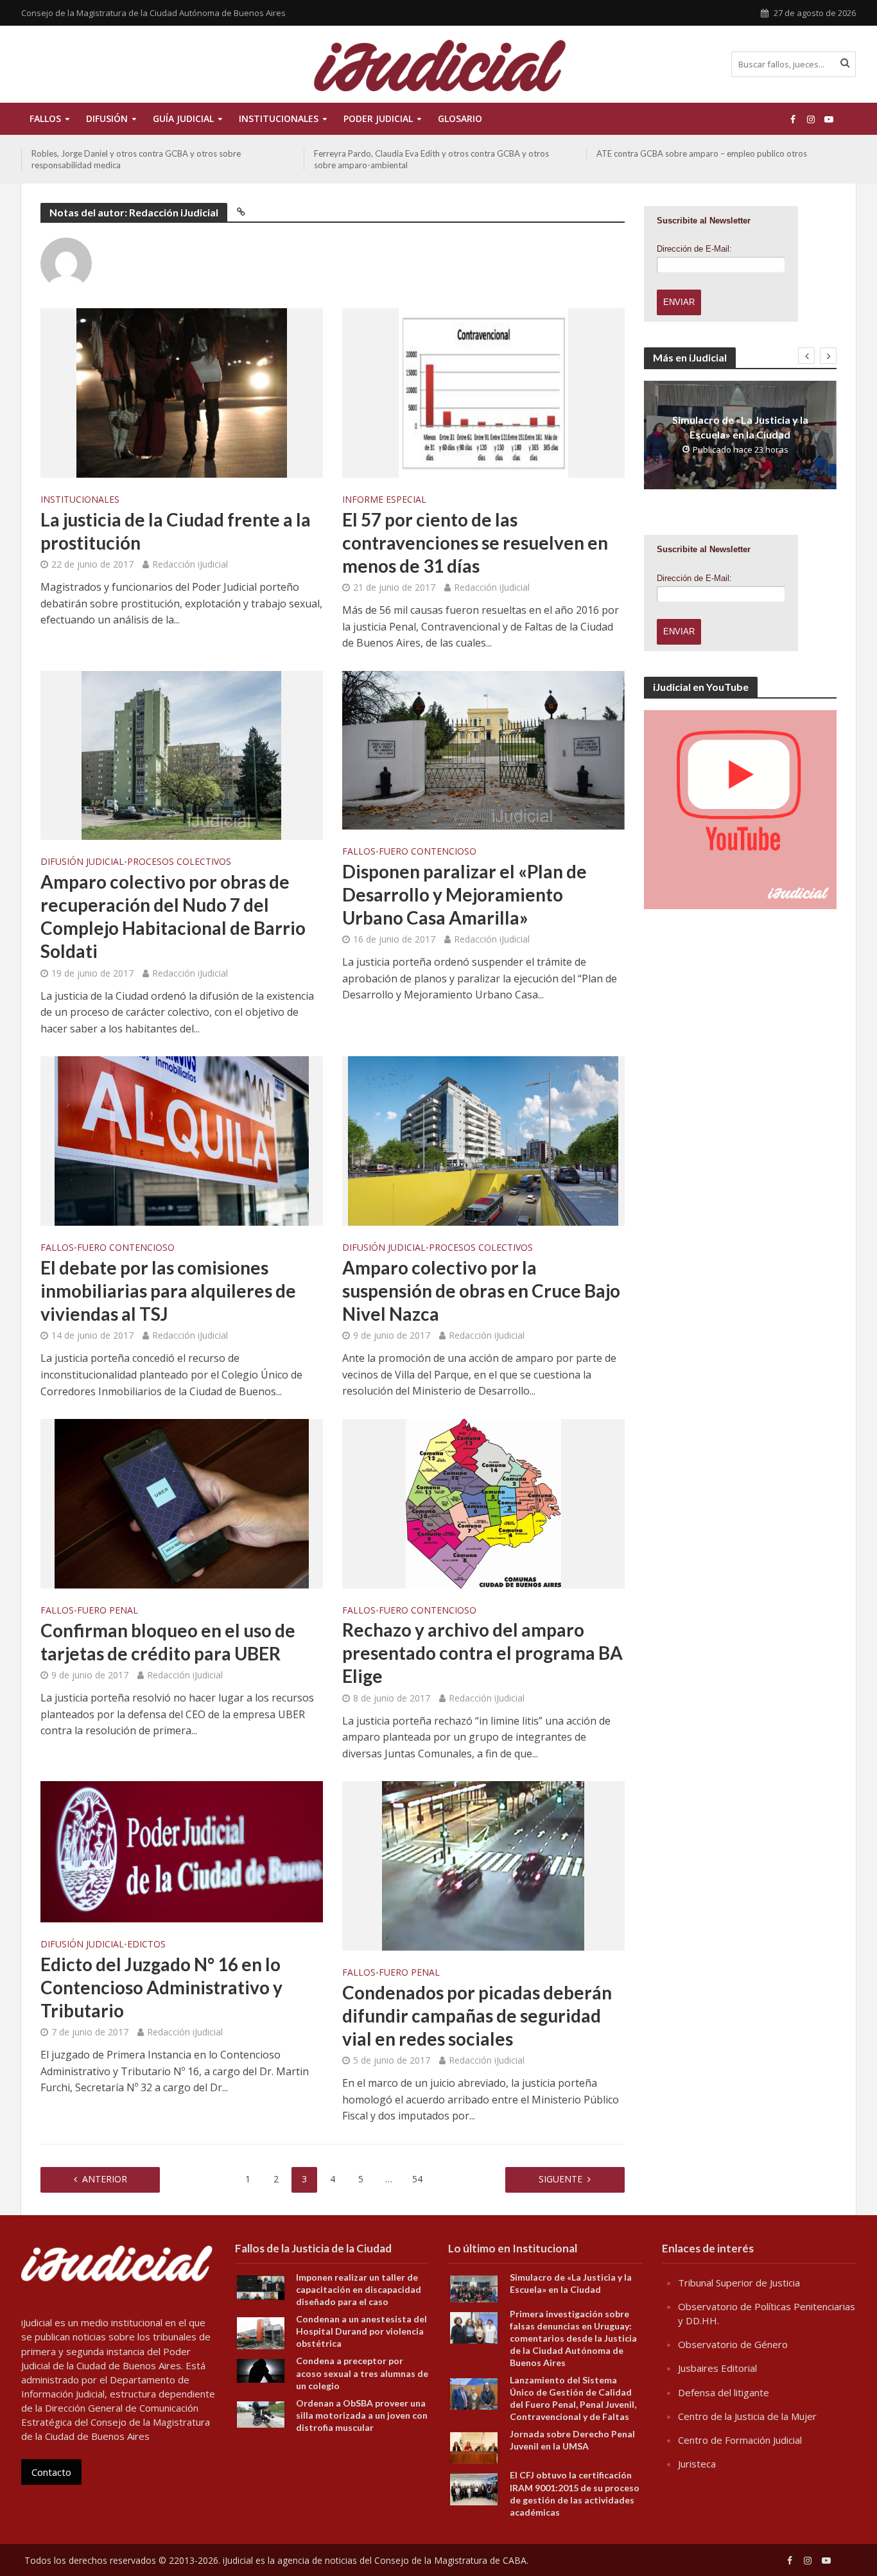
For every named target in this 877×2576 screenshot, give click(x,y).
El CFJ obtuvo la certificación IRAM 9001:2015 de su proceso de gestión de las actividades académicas (575, 2493)
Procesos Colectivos (179, 862)
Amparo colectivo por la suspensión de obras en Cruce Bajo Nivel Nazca (481, 1291)
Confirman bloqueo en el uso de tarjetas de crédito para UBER (168, 1642)
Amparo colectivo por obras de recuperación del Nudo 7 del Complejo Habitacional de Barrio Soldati (173, 916)
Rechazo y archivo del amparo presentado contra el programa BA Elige (482, 1653)
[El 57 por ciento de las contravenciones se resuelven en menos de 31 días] (483, 392)
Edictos (146, 1945)
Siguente (560, 2179)
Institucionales (80, 500)
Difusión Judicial (82, 862)
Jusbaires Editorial (717, 2368)
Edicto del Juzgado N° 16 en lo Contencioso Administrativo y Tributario (161, 1987)
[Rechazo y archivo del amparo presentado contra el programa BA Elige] (483, 1502)
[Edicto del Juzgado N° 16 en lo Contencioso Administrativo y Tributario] (182, 1851)
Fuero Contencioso (428, 852)
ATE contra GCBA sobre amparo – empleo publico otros (702, 153)
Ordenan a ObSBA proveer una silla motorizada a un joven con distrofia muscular (362, 2415)
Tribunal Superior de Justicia (739, 2283)
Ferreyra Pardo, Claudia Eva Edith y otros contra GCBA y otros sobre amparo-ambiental (431, 159)
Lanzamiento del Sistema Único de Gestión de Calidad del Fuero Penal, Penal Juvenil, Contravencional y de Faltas (573, 2398)
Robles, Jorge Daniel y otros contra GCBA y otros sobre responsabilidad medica (136, 159)
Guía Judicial (183, 118)
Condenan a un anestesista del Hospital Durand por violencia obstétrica (361, 2331)
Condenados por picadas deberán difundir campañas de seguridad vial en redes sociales (477, 2015)
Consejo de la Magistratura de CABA (450, 2560)
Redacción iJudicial (190, 564)
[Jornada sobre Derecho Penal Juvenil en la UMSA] (474, 2447)
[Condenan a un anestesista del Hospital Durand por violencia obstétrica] (261, 2332)
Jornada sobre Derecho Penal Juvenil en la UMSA (572, 2440)
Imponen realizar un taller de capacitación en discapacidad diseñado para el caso (359, 2289)
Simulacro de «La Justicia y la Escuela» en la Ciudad (740, 427)
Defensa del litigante (724, 2392)
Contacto (51, 2472)
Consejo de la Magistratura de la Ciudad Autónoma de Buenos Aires (153, 13)
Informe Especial (384, 500)
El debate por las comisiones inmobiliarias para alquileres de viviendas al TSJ (168, 1291)
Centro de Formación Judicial (740, 2440)
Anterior (105, 2179)
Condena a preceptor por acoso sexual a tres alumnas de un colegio (362, 2373)
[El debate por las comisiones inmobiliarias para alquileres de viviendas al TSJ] (182, 1140)
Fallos (45, 118)
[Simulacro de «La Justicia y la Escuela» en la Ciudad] (474, 2288)
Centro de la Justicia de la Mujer (747, 2416)
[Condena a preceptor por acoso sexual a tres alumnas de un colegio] (261, 2370)
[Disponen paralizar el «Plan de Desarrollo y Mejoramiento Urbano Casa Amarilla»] (483, 749)
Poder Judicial (378, 118)
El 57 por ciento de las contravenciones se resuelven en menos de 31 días (475, 543)
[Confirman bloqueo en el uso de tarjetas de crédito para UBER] (182, 1502)
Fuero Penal (108, 1611)
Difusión (107, 118)
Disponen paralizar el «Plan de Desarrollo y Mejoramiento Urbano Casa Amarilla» (465, 894)
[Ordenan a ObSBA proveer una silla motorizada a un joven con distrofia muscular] (261, 2413)
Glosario (460, 118)
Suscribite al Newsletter (704, 221)
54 (417, 2179)
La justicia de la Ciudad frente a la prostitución (176, 531)
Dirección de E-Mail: (694, 249)
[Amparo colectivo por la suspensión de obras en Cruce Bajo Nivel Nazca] (483, 1140)
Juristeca (697, 2464)
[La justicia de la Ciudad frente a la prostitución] (182, 392)
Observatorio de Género (733, 2344)
